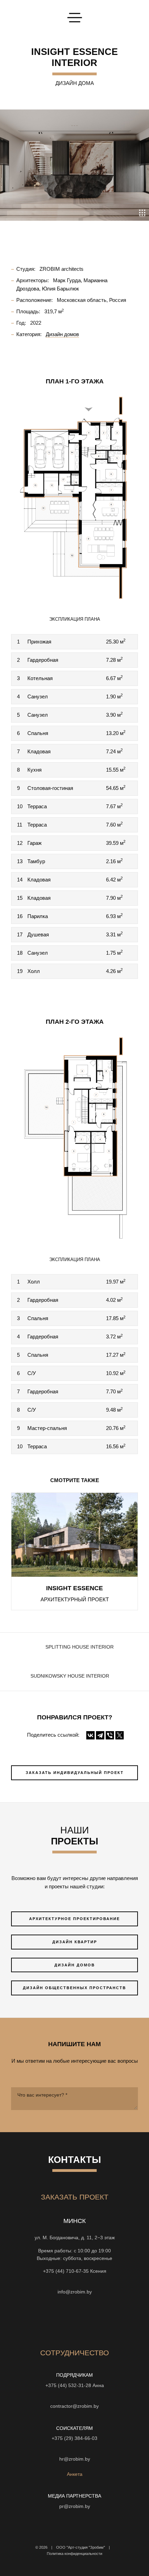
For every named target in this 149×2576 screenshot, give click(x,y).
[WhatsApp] (74, 2282)
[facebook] (68, 2321)
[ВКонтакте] (90, 1735)
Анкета (75, 2474)
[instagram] (31, 2321)
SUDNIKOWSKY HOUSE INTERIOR (70, 1676)
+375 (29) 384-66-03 (74, 2438)
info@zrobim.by (75, 2292)
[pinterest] (93, 2321)
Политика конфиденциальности (74, 2554)
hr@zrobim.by (75, 2459)
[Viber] (110, 1735)
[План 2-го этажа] (74, 1138)
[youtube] (56, 2321)
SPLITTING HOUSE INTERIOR (80, 1647)
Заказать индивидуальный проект (75, 1773)
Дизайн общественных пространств (74, 1988)
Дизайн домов (75, 1965)
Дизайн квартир (75, 1942)
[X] (120, 1735)
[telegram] (118, 2321)
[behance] (43, 2321)
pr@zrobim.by (75, 2506)
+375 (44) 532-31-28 (68, 2386)
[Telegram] (100, 1735)
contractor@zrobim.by (74, 2406)
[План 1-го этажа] (74, 498)
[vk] (81, 2321)
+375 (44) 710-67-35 (66, 2271)
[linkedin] (106, 2321)
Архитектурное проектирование (74, 1919)
